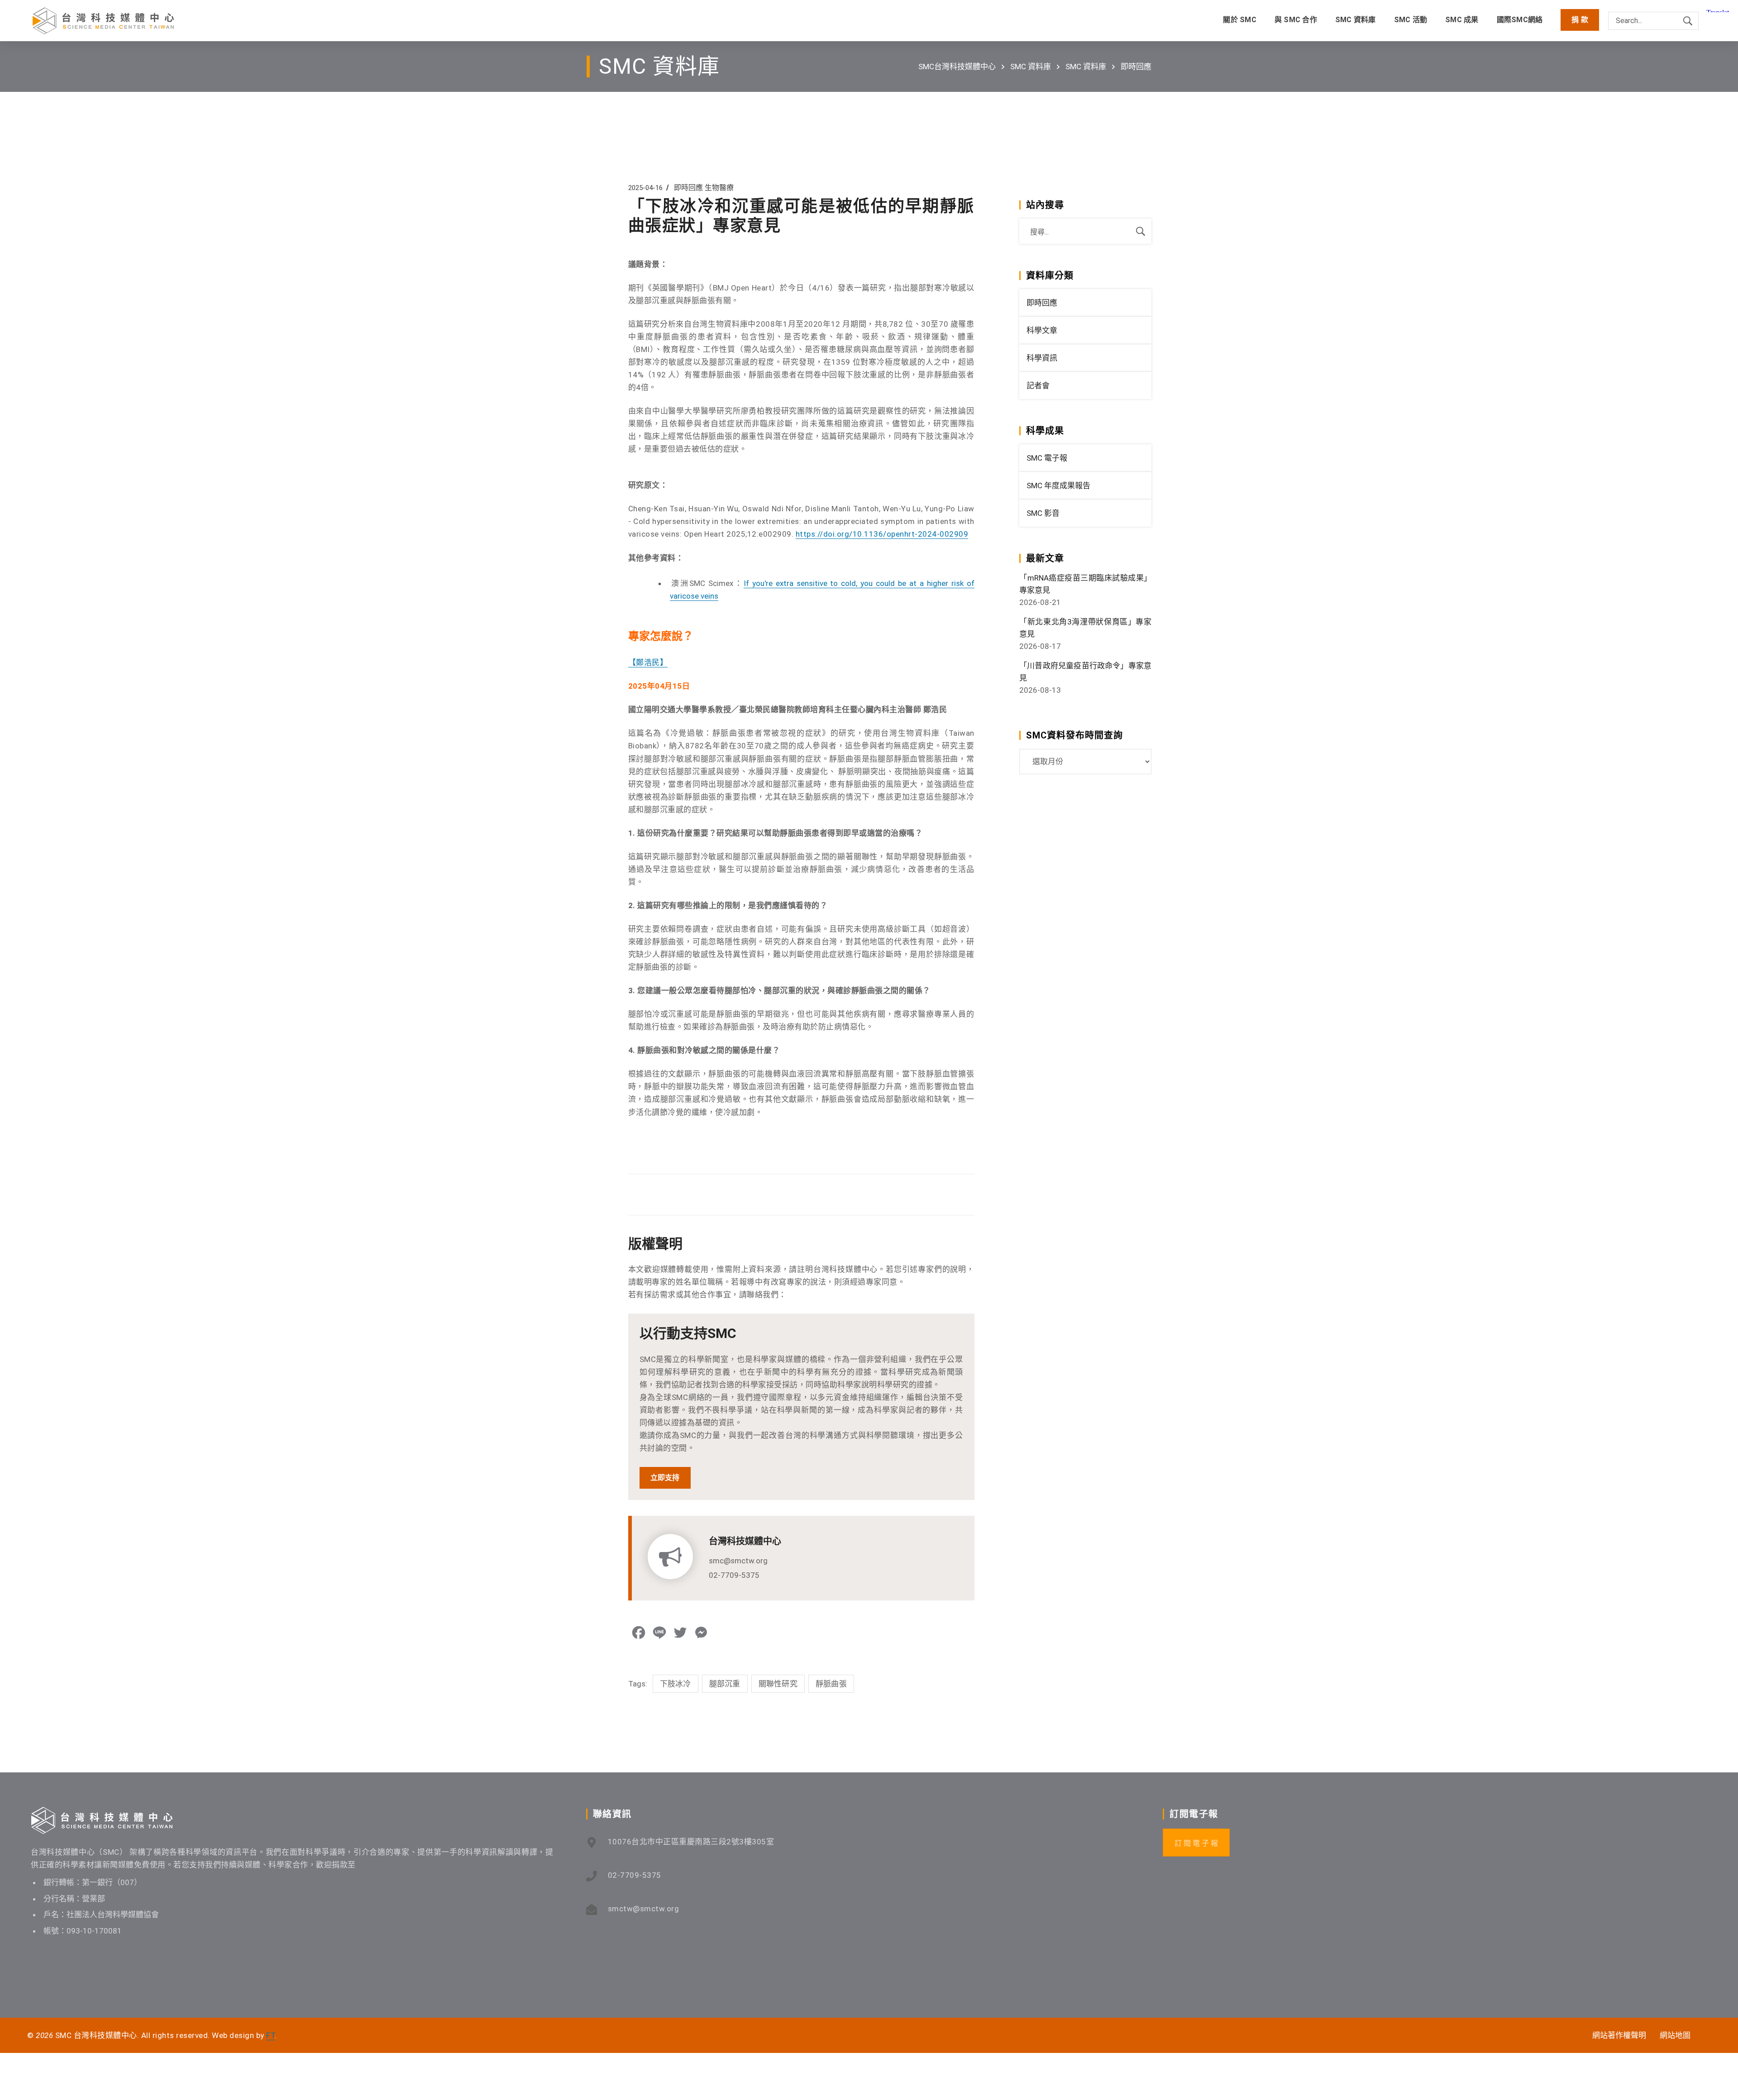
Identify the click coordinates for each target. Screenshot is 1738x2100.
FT (270, 2035)
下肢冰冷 (676, 1684)
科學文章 (1042, 330)
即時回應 (1136, 67)
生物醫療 (719, 188)
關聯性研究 (778, 1684)
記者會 (1038, 386)
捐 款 (1580, 20)
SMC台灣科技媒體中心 (957, 67)
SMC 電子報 (1047, 458)
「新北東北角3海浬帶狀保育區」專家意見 (1085, 628)
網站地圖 (1675, 2035)
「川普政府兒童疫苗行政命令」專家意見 (1085, 672)
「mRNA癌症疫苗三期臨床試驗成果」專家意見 (1085, 584)
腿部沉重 (725, 1684)
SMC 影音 (1043, 513)
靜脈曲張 (831, 1684)
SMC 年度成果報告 (1058, 486)
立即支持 (665, 1478)
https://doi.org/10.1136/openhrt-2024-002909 (882, 534)
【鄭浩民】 (648, 662)
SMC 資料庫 (1031, 67)
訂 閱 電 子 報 (1196, 1843)
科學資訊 (1042, 358)
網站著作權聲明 (1619, 2035)
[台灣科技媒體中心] (103, 21)
